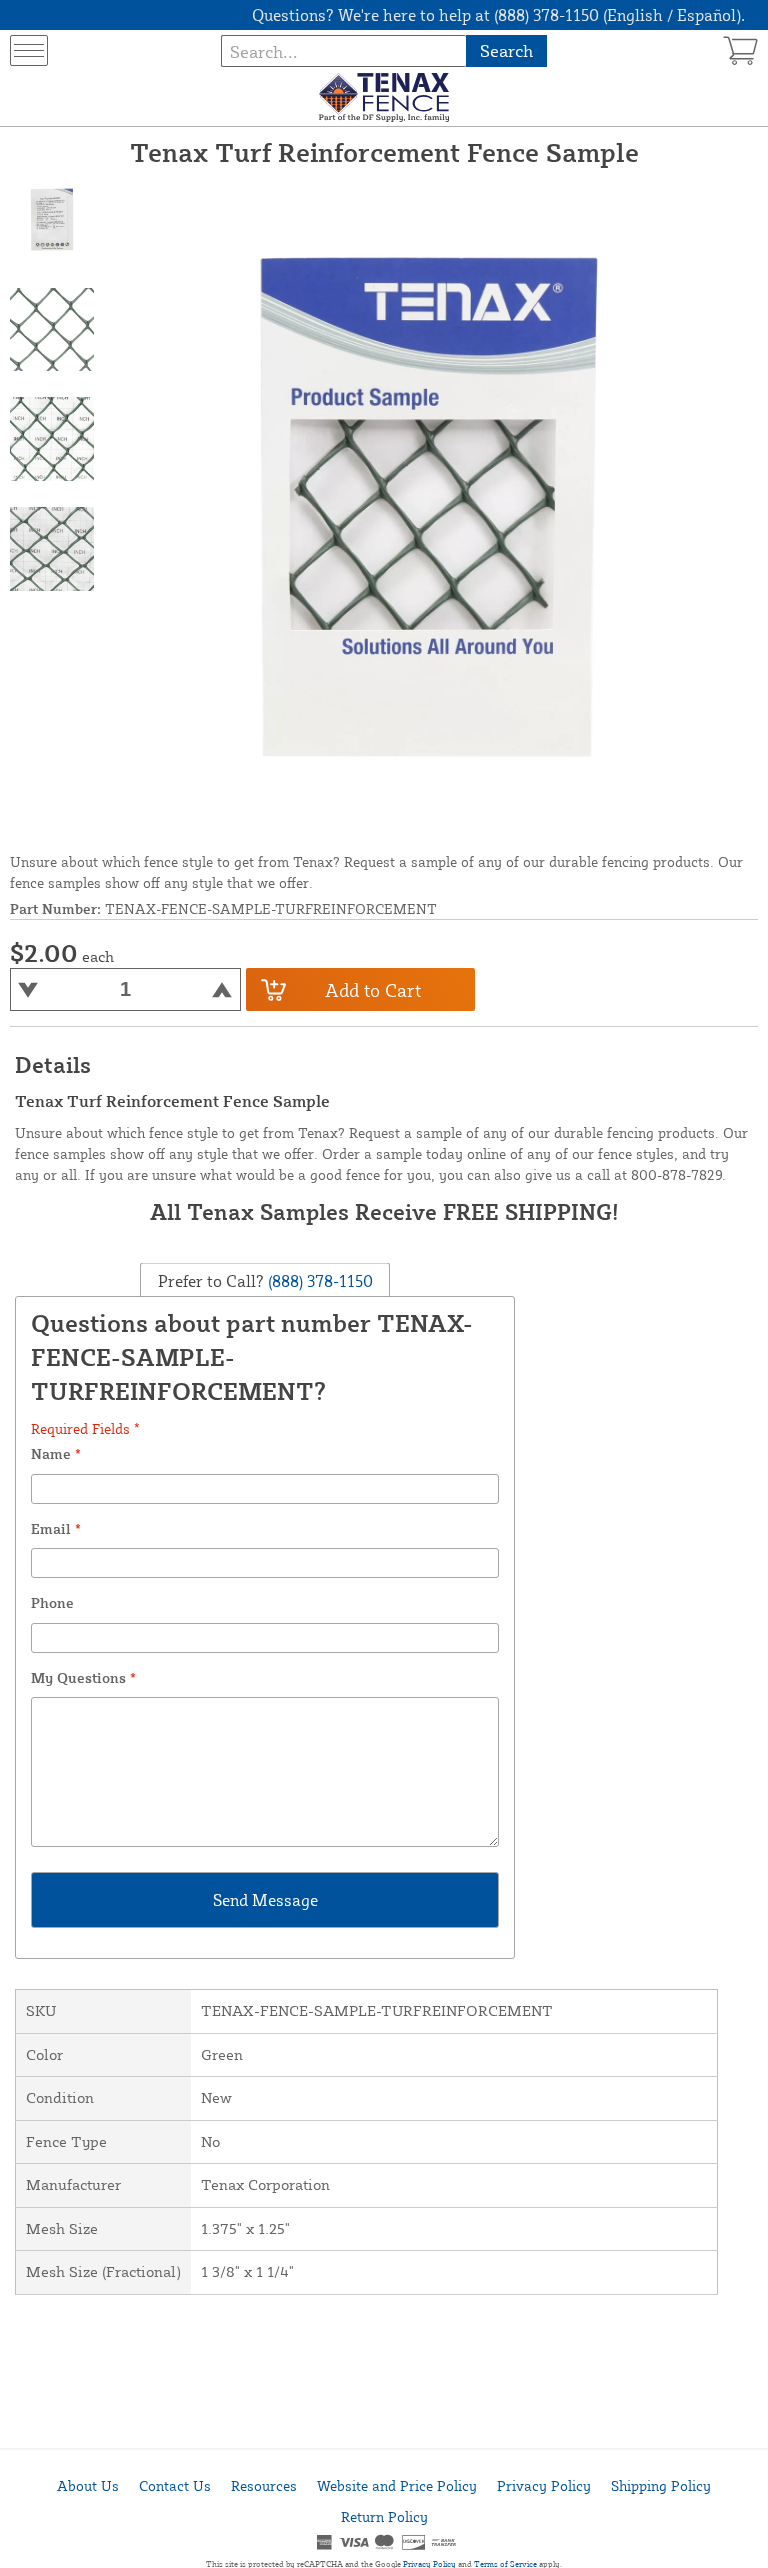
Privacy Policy (544, 2485)
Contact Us (175, 2485)
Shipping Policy (661, 2485)
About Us (88, 2485)
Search (506, 50)
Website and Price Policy (397, 2485)
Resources (264, 2485)
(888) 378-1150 (318, 1281)
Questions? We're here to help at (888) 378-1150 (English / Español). (498, 15)
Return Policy (384, 2516)
